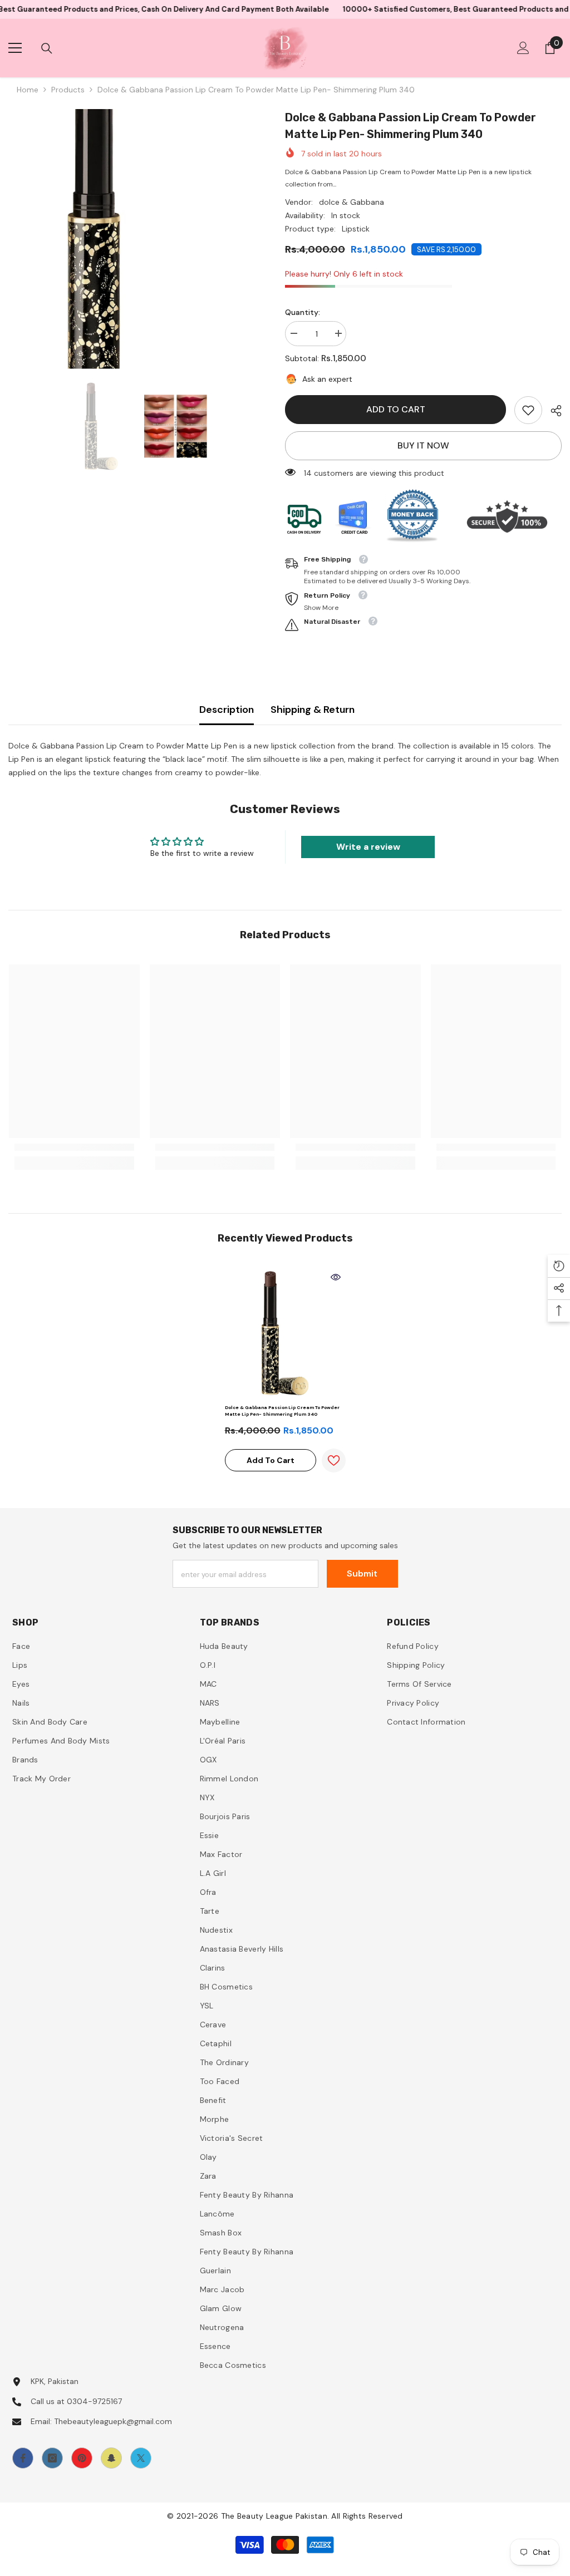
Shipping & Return (313, 710)
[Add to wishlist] (334, 1461)
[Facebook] (23, 2458)
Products (68, 90)
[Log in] (523, 48)
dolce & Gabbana (352, 202)
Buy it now (423, 445)
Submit (362, 1573)
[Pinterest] (82, 2458)
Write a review (368, 847)
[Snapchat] (111, 2458)
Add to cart (396, 409)
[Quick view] (336, 1277)
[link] (528, 410)
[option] (138, 239)
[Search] (47, 48)
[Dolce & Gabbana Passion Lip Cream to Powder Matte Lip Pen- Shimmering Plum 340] (285, 1333)
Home (28, 90)
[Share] (552, 411)
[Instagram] (52, 2458)
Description (227, 710)
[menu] (15, 48)
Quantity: (303, 312)
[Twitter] (141, 2458)
